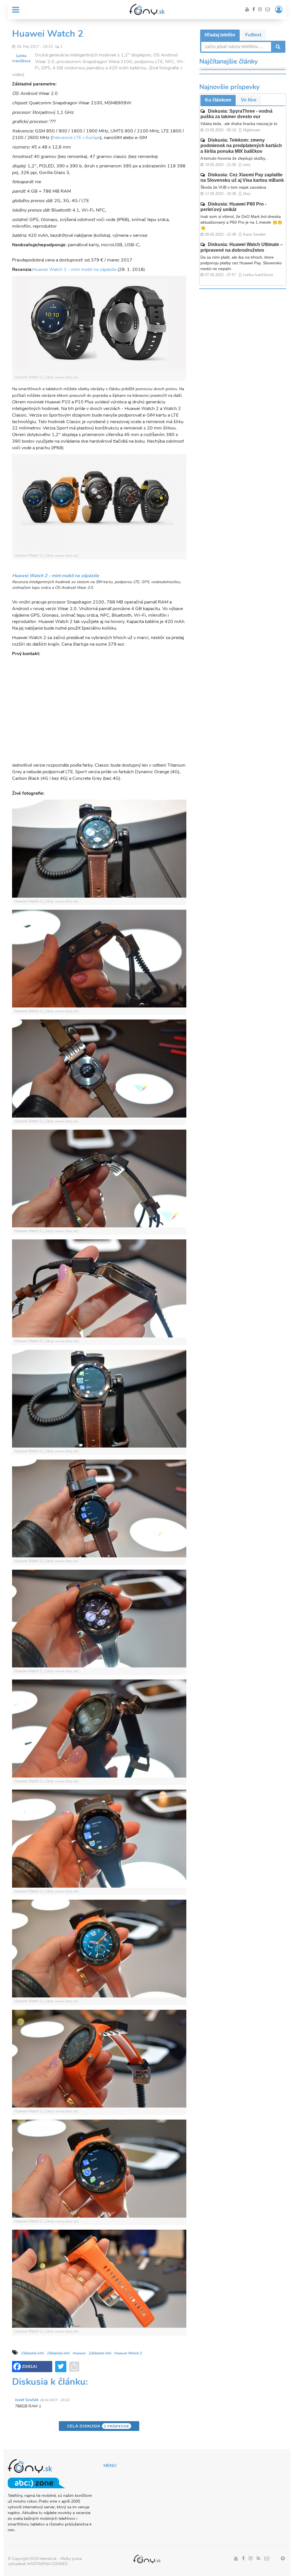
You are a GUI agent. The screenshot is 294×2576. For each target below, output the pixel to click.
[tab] (220, 35)
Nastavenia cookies (47, 2564)
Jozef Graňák (27, 2400)
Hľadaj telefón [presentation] (220, 35)
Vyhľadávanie (277, 47)
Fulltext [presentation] (253, 35)
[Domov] (147, 9)
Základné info (32, 2353)
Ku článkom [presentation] (218, 100)
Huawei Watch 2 (128, 2353)
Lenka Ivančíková (21, 58)
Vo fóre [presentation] (249, 100)
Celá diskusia (98, 2426)
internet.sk (48, 2559)
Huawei (79, 2353)
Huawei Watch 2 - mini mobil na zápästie (74, 269)
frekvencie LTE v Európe (76, 138)
